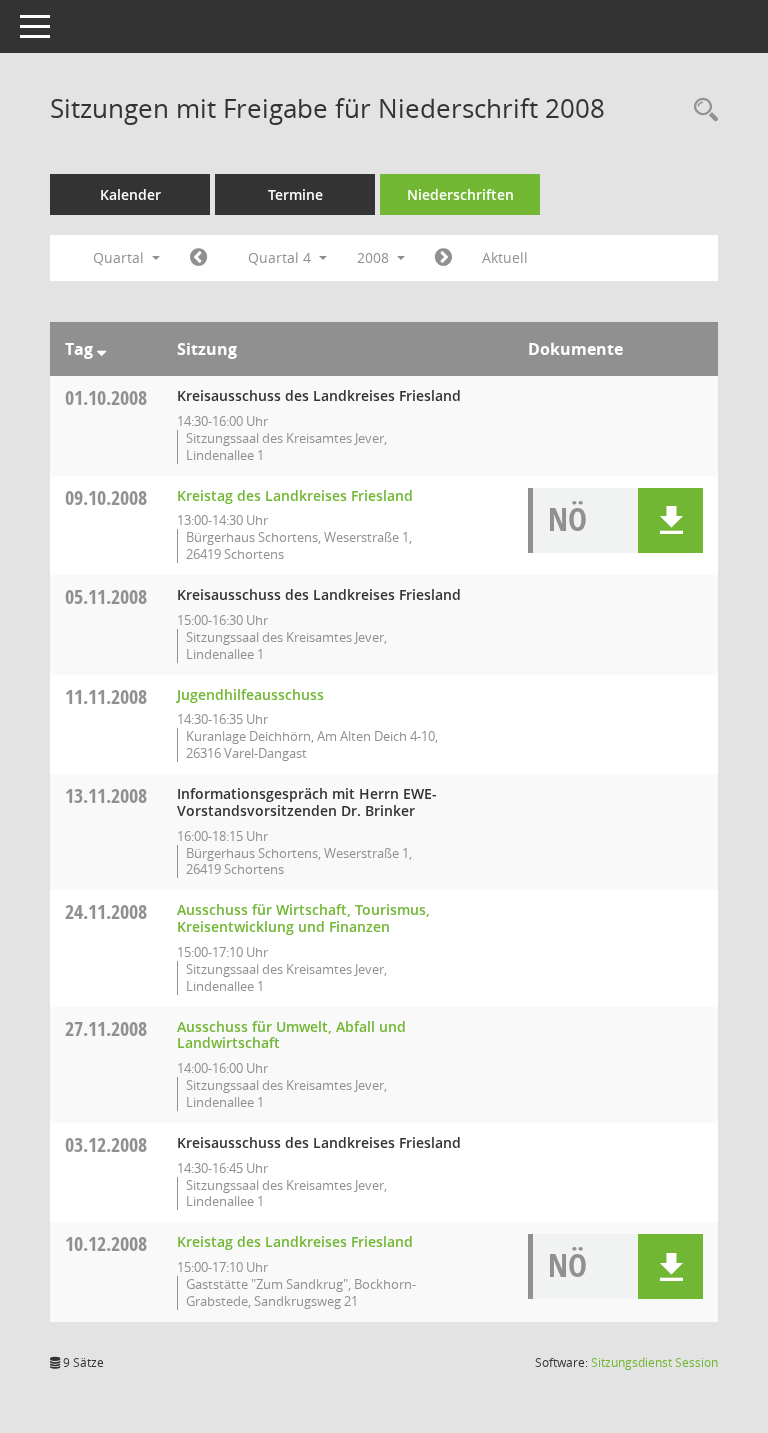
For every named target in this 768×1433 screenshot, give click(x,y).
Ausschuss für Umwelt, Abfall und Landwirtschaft (291, 1035)
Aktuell (505, 257)
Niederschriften (460, 194)
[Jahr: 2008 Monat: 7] (198, 258)
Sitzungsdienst (654, 1362)
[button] (670, 520)
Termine (295, 194)
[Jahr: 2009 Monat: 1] (443, 258)
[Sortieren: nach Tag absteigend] (101, 349)
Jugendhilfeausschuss (250, 694)
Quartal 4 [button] (281, 257)
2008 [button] (375, 257)
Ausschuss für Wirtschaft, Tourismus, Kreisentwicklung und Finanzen (303, 918)
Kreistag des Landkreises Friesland (295, 495)
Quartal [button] (120, 257)
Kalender (130, 194)
